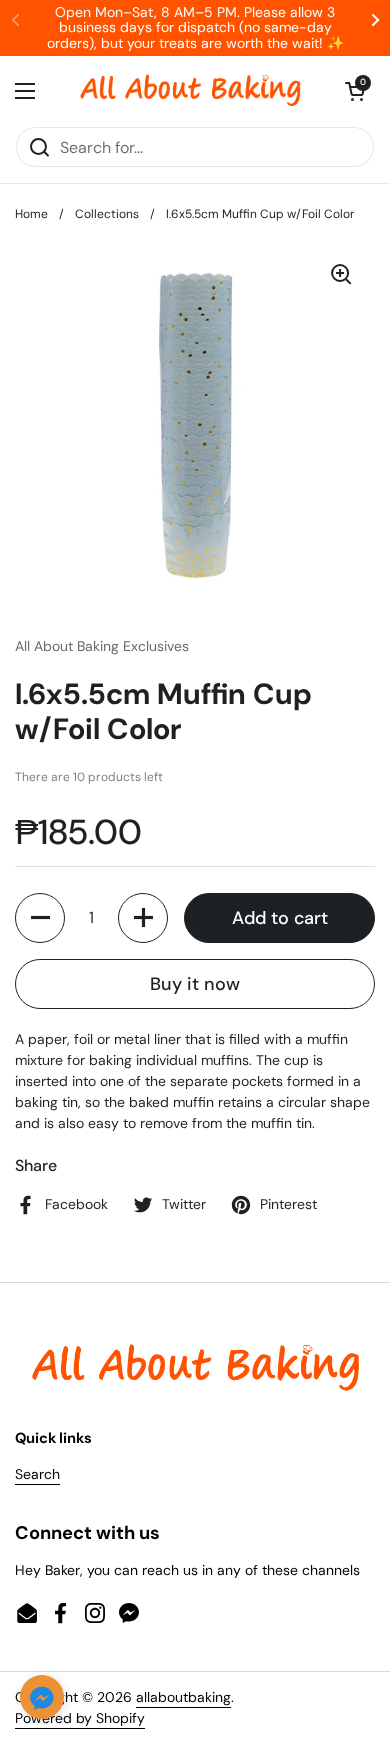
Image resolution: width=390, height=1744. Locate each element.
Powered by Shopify (80, 1718)
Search (37, 1474)
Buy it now (195, 984)
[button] (355, 91)
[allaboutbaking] (190, 91)
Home (31, 214)
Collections (107, 214)
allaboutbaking (183, 1697)
